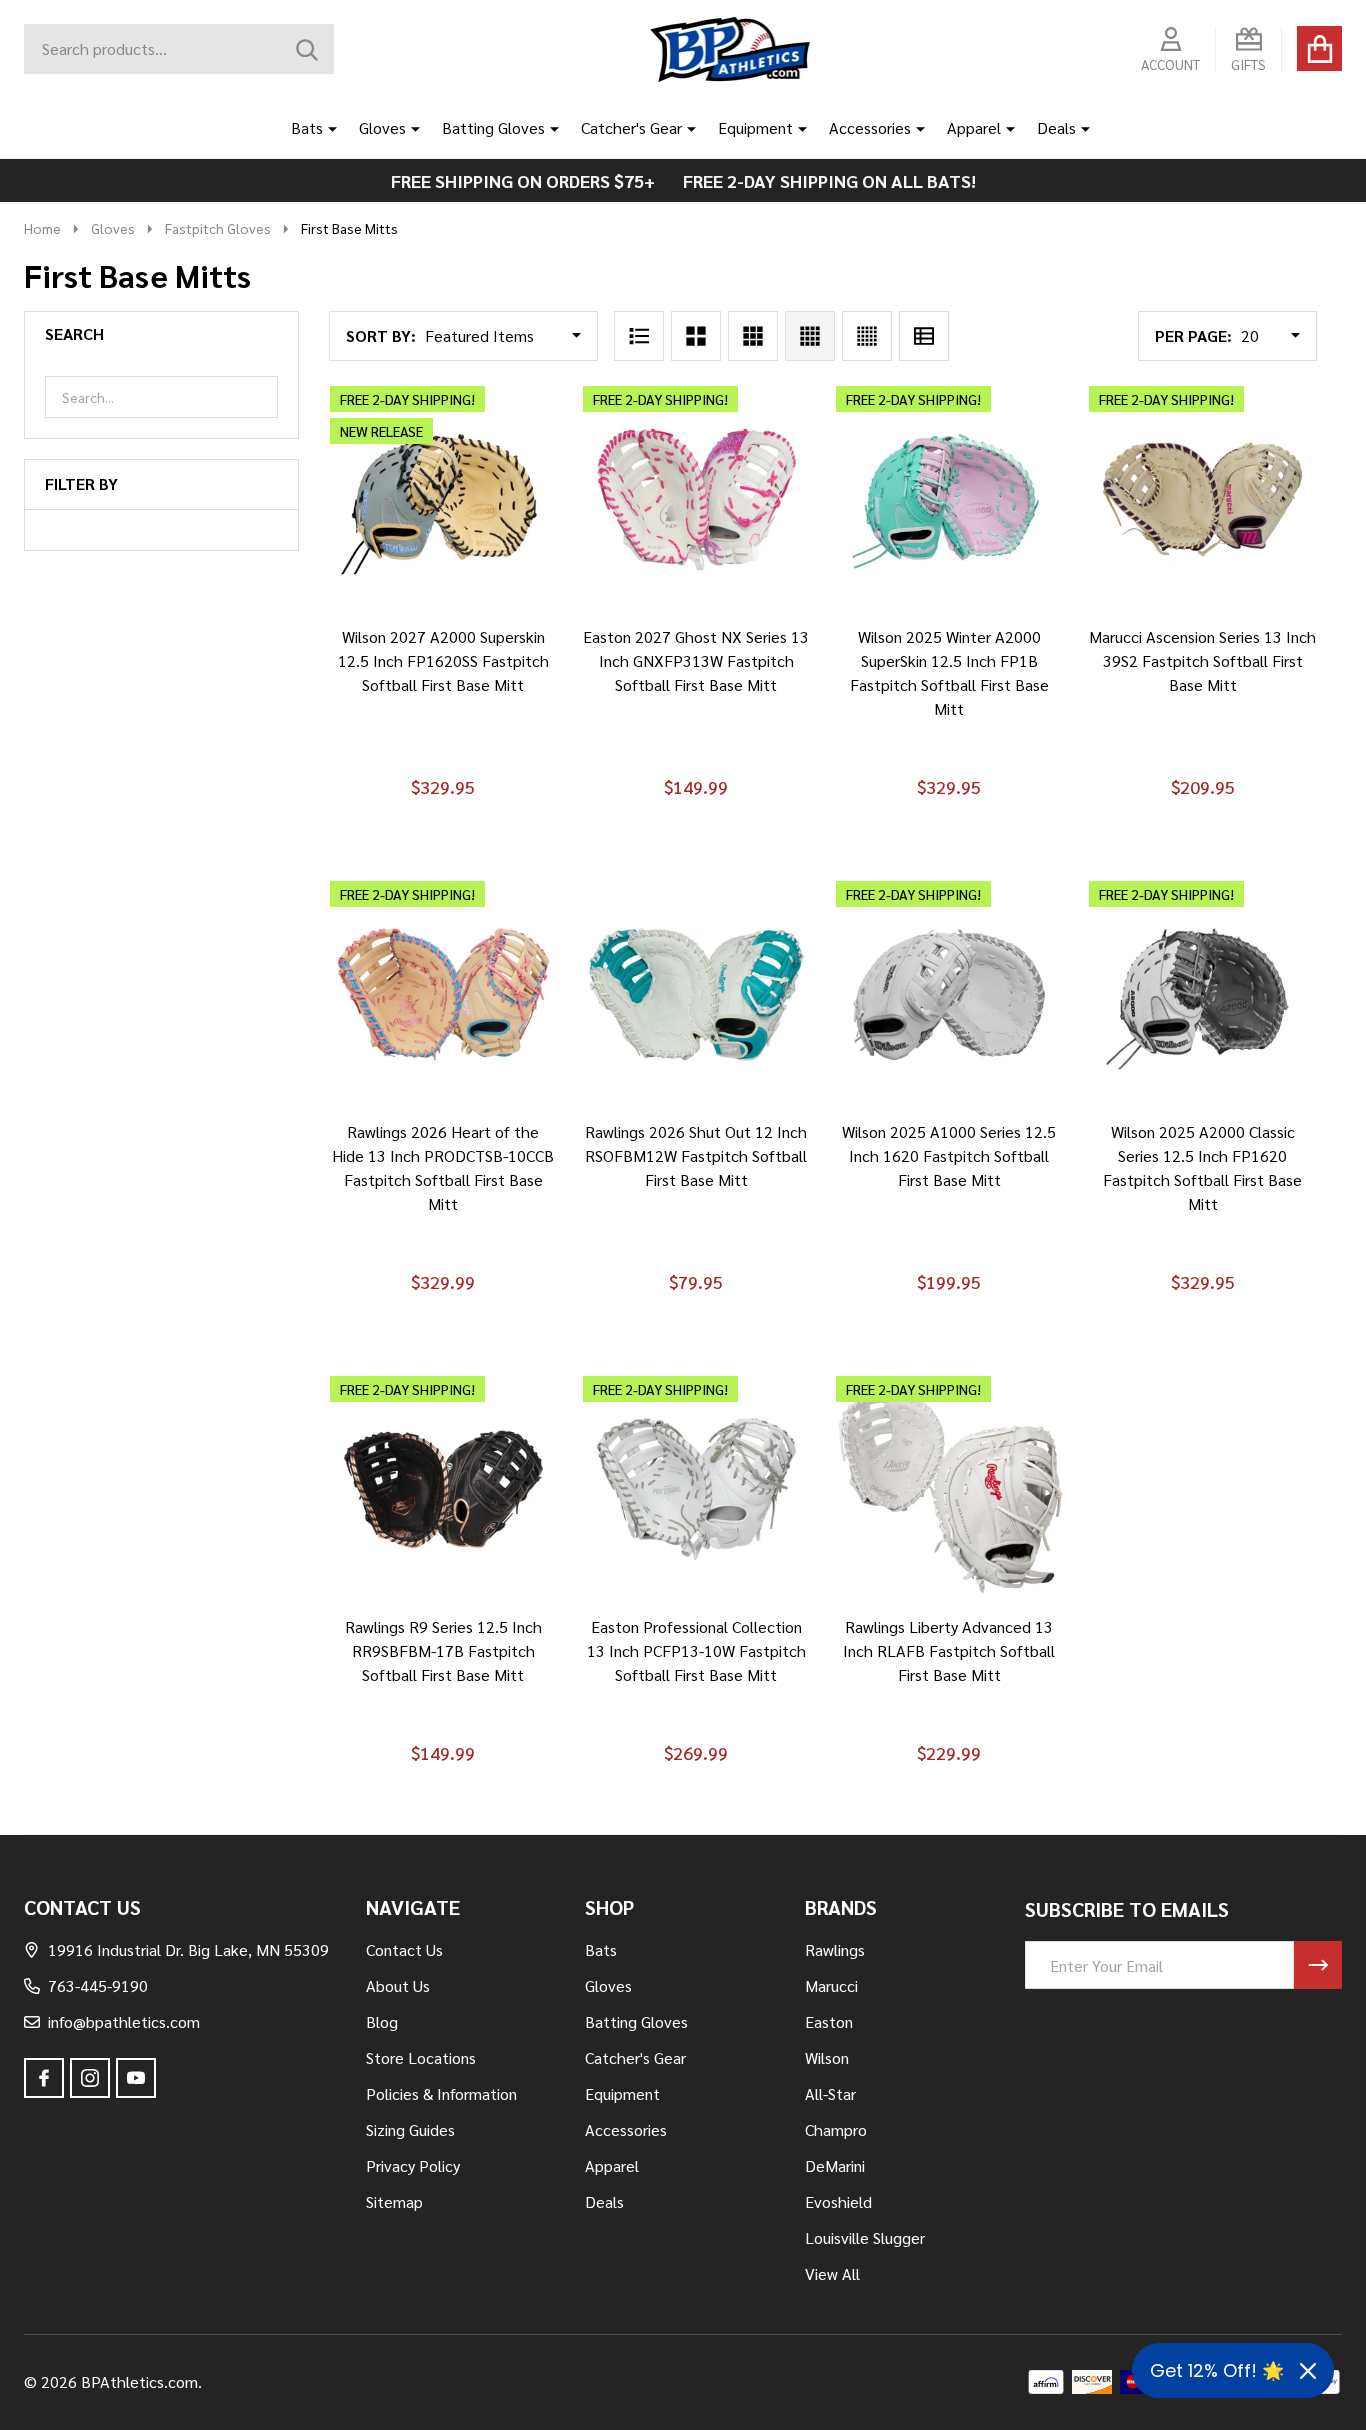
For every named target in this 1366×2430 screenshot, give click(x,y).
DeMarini (835, 2165)
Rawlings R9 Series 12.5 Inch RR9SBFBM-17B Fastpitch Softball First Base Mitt (443, 1650)
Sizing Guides (410, 2129)
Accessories (870, 127)
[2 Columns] (696, 336)
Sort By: (381, 335)
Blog (382, 2021)
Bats (307, 127)
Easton (829, 2021)
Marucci (831, 1985)
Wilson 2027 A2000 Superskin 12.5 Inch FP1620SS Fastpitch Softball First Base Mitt (443, 660)
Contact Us (404, 1949)
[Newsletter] (1318, 1965)
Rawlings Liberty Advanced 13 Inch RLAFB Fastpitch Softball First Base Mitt (949, 1650)
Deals (1056, 127)
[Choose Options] (415, 633)
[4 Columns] (810, 336)
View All (832, 2273)
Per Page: (1193, 335)
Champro (836, 2129)
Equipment (755, 127)
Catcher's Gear (631, 127)
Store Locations (421, 2057)
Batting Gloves (493, 127)
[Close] (1308, 2371)
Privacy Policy (413, 2165)
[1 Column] (639, 336)
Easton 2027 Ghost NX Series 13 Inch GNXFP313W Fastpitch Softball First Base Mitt (696, 660)
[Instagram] (90, 2078)
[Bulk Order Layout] (924, 336)
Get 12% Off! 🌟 (1217, 2370)
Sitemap (394, 2201)
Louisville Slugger (865, 2237)
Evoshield (838, 2201)
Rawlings (835, 1949)
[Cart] (1319, 48)
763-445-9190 (98, 1985)
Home (42, 228)
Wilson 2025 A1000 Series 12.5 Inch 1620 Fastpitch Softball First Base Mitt (949, 1155)
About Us (398, 1985)
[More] (325, 128)
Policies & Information (441, 2093)
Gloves (382, 127)
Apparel (974, 127)
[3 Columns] (753, 336)
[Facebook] (44, 2078)
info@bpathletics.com (124, 2021)
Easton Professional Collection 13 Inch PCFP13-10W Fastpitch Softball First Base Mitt (696, 1650)
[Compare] (463, 633)
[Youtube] (136, 2078)
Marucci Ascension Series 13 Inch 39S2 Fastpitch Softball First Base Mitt (1202, 660)
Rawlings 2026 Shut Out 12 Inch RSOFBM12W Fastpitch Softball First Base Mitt (696, 1155)
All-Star (830, 2093)
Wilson (827, 2057)
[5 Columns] (867, 336)
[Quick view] (511, 633)
